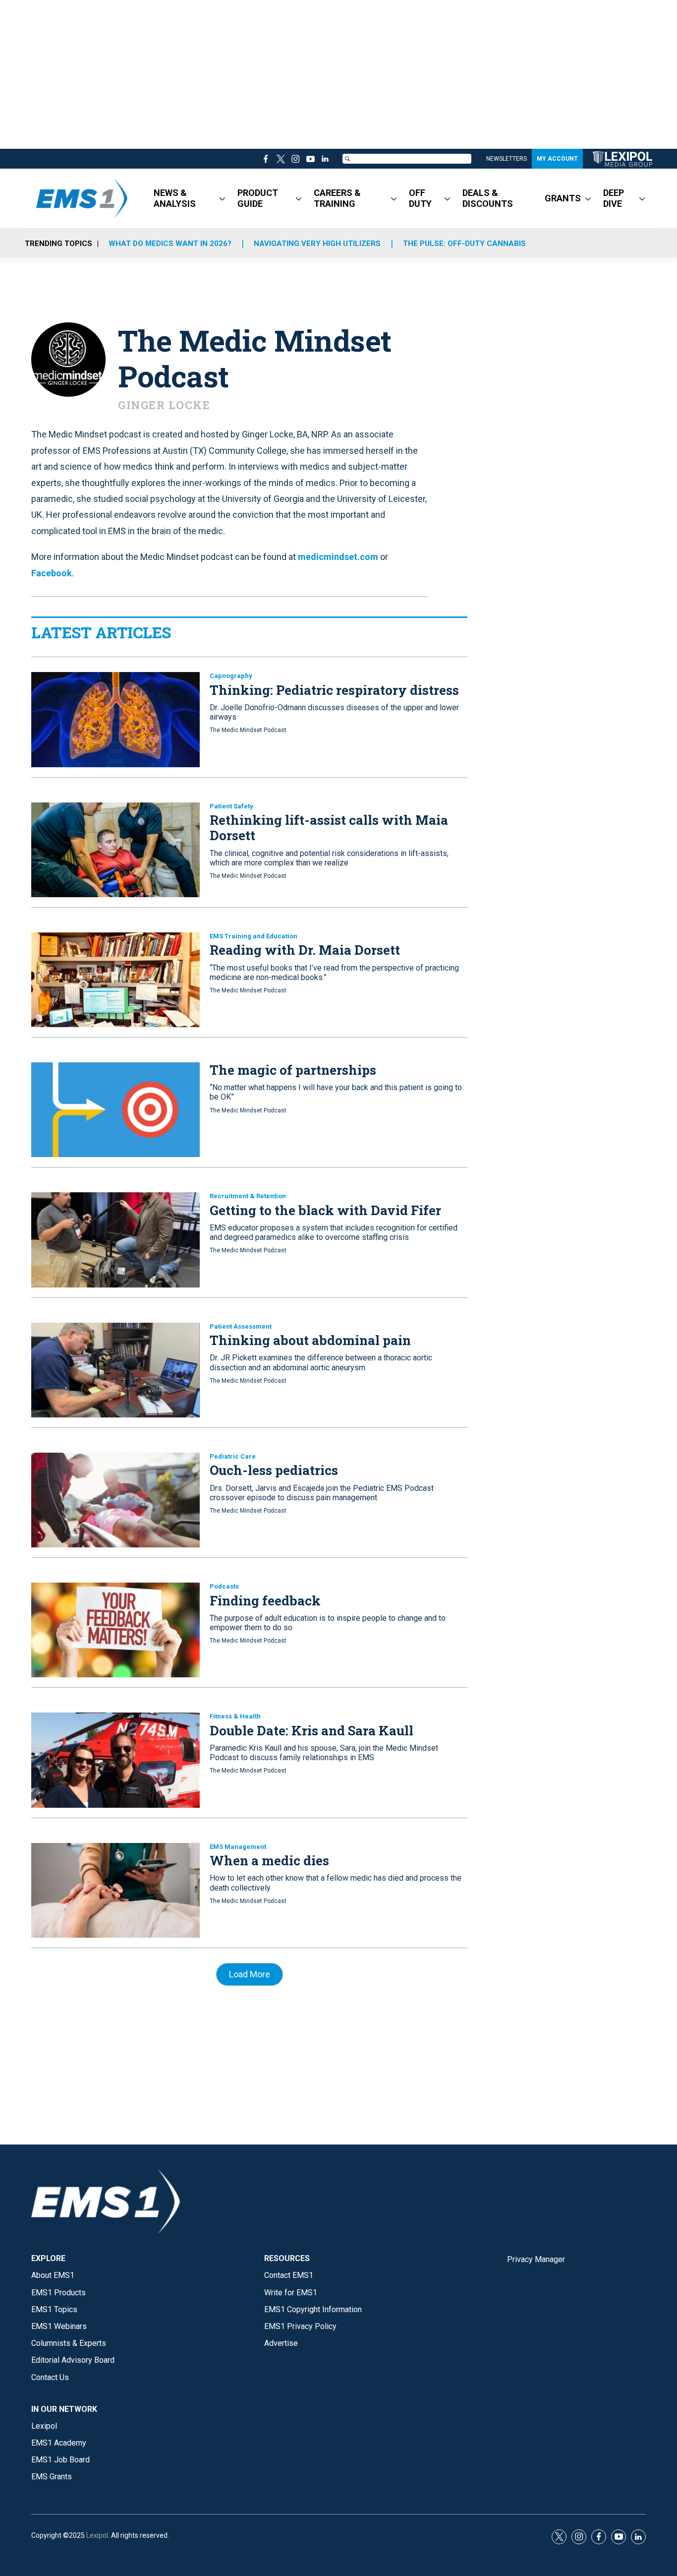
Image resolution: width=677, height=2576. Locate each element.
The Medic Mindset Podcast (248, 730)
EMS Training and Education (254, 936)
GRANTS (563, 198)
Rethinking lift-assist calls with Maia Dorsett (329, 828)
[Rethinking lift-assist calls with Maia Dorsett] (115, 850)
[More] (222, 198)
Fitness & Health (235, 1716)
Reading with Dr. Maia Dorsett (305, 950)
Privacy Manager (536, 2259)
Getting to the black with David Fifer (325, 1210)
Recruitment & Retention (248, 1196)
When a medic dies (269, 1860)
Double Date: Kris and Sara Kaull (311, 1730)
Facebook (52, 573)
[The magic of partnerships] (115, 1110)
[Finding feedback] (115, 1630)
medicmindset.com (338, 557)
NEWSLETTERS (507, 159)
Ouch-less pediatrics (274, 1470)
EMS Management (238, 1847)
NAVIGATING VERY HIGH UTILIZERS (317, 244)
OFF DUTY (420, 198)
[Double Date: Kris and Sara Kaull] (115, 1760)
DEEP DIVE (614, 198)
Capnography (231, 676)
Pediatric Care (233, 1456)
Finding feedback (265, 1600)
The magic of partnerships (293, 1070)
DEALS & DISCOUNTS (488, 198)
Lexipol (97, 2535)
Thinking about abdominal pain (310, 1340)
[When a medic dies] (115, 1890)
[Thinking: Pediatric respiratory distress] (115, 719)
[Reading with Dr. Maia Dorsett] (115, 980)
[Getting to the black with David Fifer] (115, 1240)
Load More (250, 1974)
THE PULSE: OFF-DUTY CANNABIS (464, 244)
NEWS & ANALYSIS (175, 198)
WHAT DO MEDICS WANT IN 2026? (170, 244)
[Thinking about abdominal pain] (115, 1370)
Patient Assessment (241, 1326)
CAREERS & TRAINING (337, 198)
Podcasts (224, 1586)
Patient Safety (231, 806)
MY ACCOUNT (557, 159)
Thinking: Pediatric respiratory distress (334, 690)
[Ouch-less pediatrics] (115, 1500)
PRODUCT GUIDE (258, 198)
